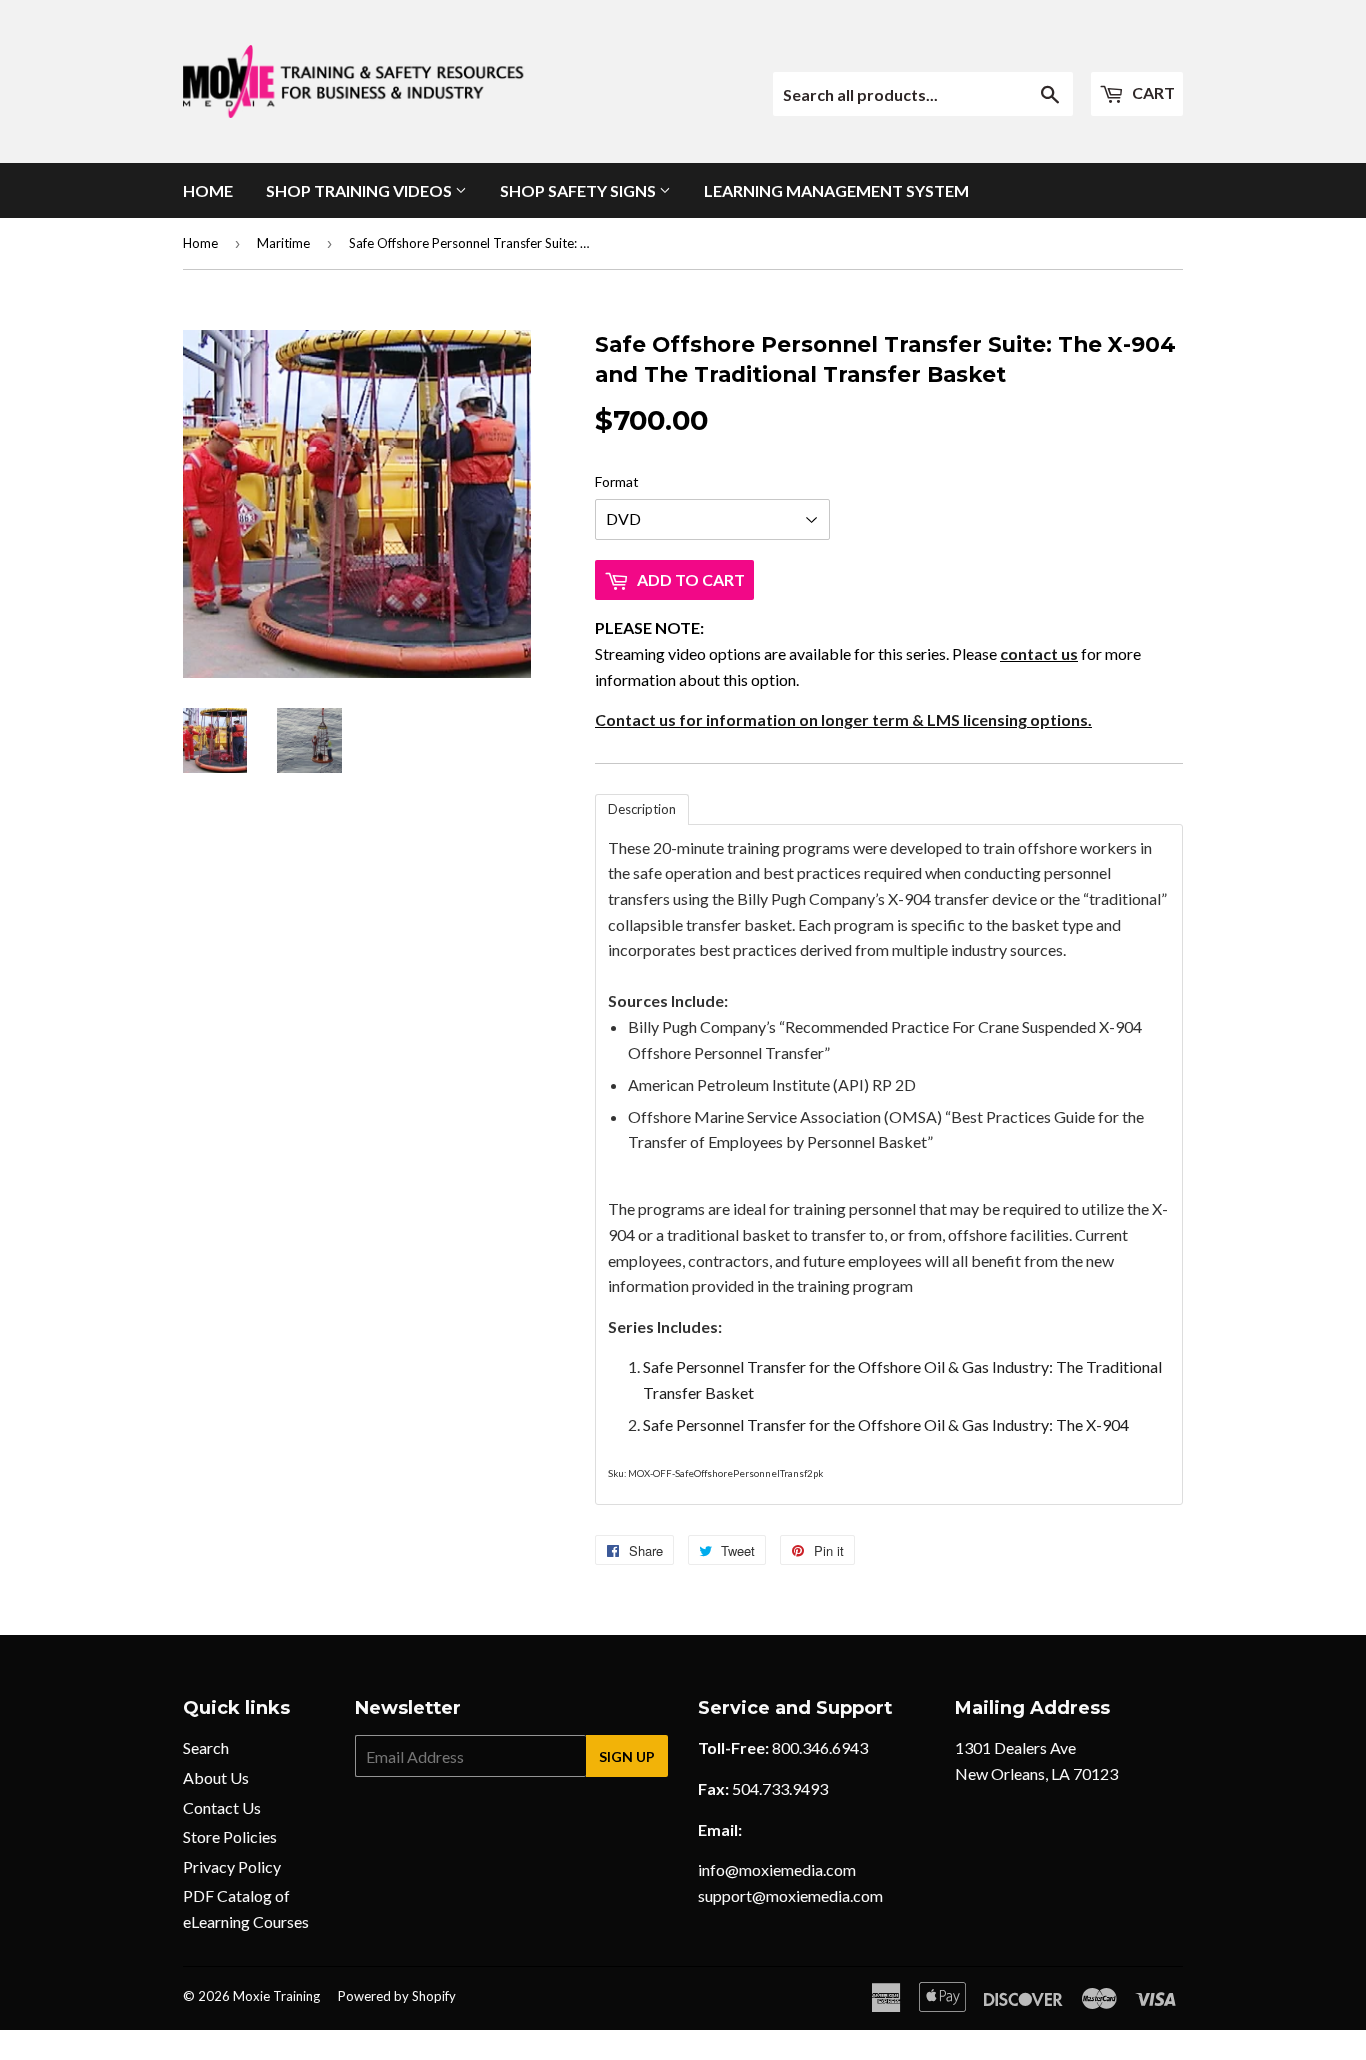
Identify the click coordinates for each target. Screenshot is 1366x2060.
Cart (1152, 92)
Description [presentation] (642, 809)
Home (208, 190)
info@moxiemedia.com (777, 1869)
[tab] (642, 809)
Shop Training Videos (360, 190)
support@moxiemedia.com (790, 1895)
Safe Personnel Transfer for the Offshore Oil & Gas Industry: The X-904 (886, 1424)
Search (206, 1747)
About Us (216, 1777)
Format (617, 481)
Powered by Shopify (397, 1996)
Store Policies (230, 1836)
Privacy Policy (232, 1866)
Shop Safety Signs (579, 190)
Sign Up (627, 1756)
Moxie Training (276, 1996)
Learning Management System (836, 190)
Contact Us (222, 1807)
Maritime (283, 243)
